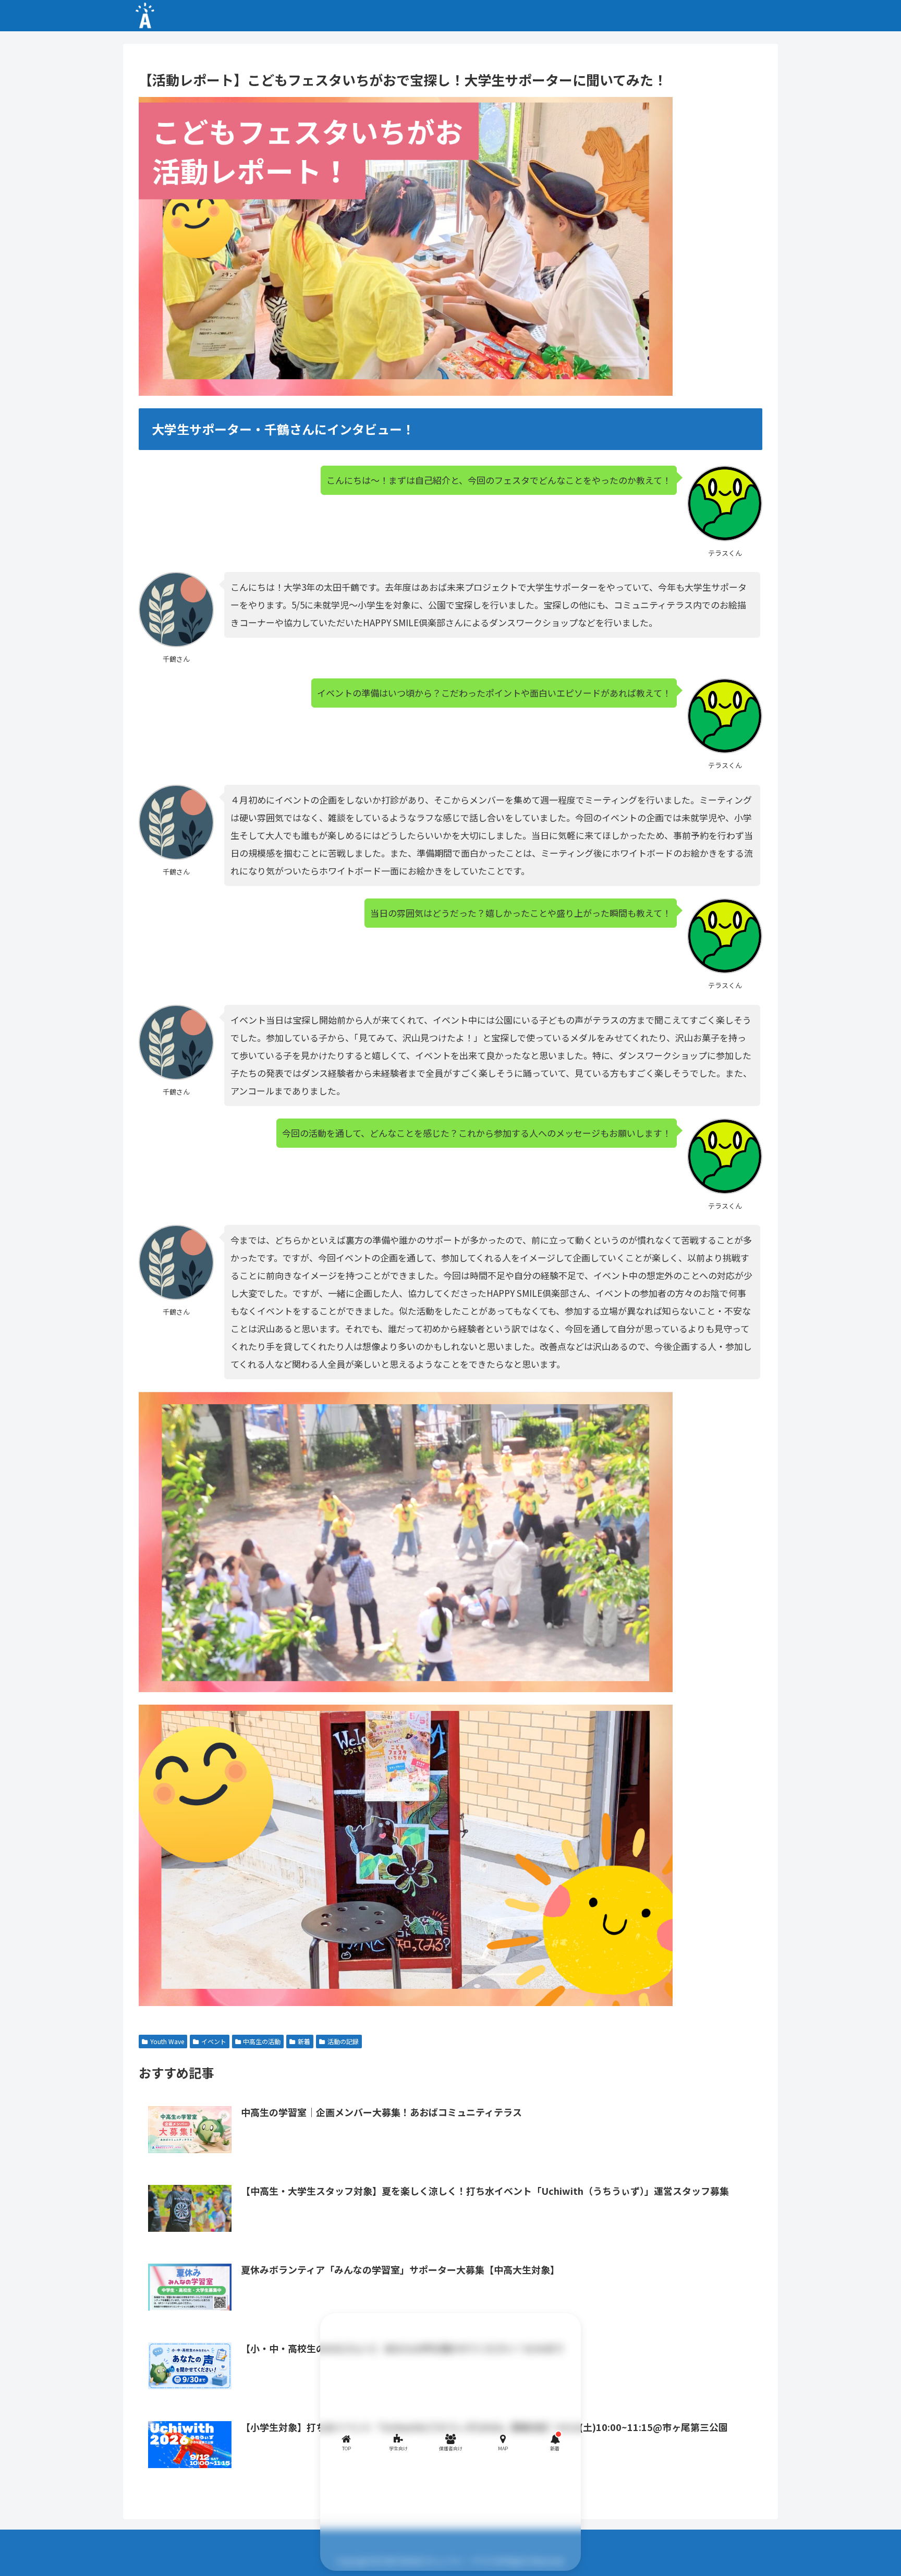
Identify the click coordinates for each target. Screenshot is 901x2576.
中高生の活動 (262, 2041)
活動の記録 (343, 2041)
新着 (304, 2041)
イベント (214, 2041)
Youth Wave (167, 2041)
